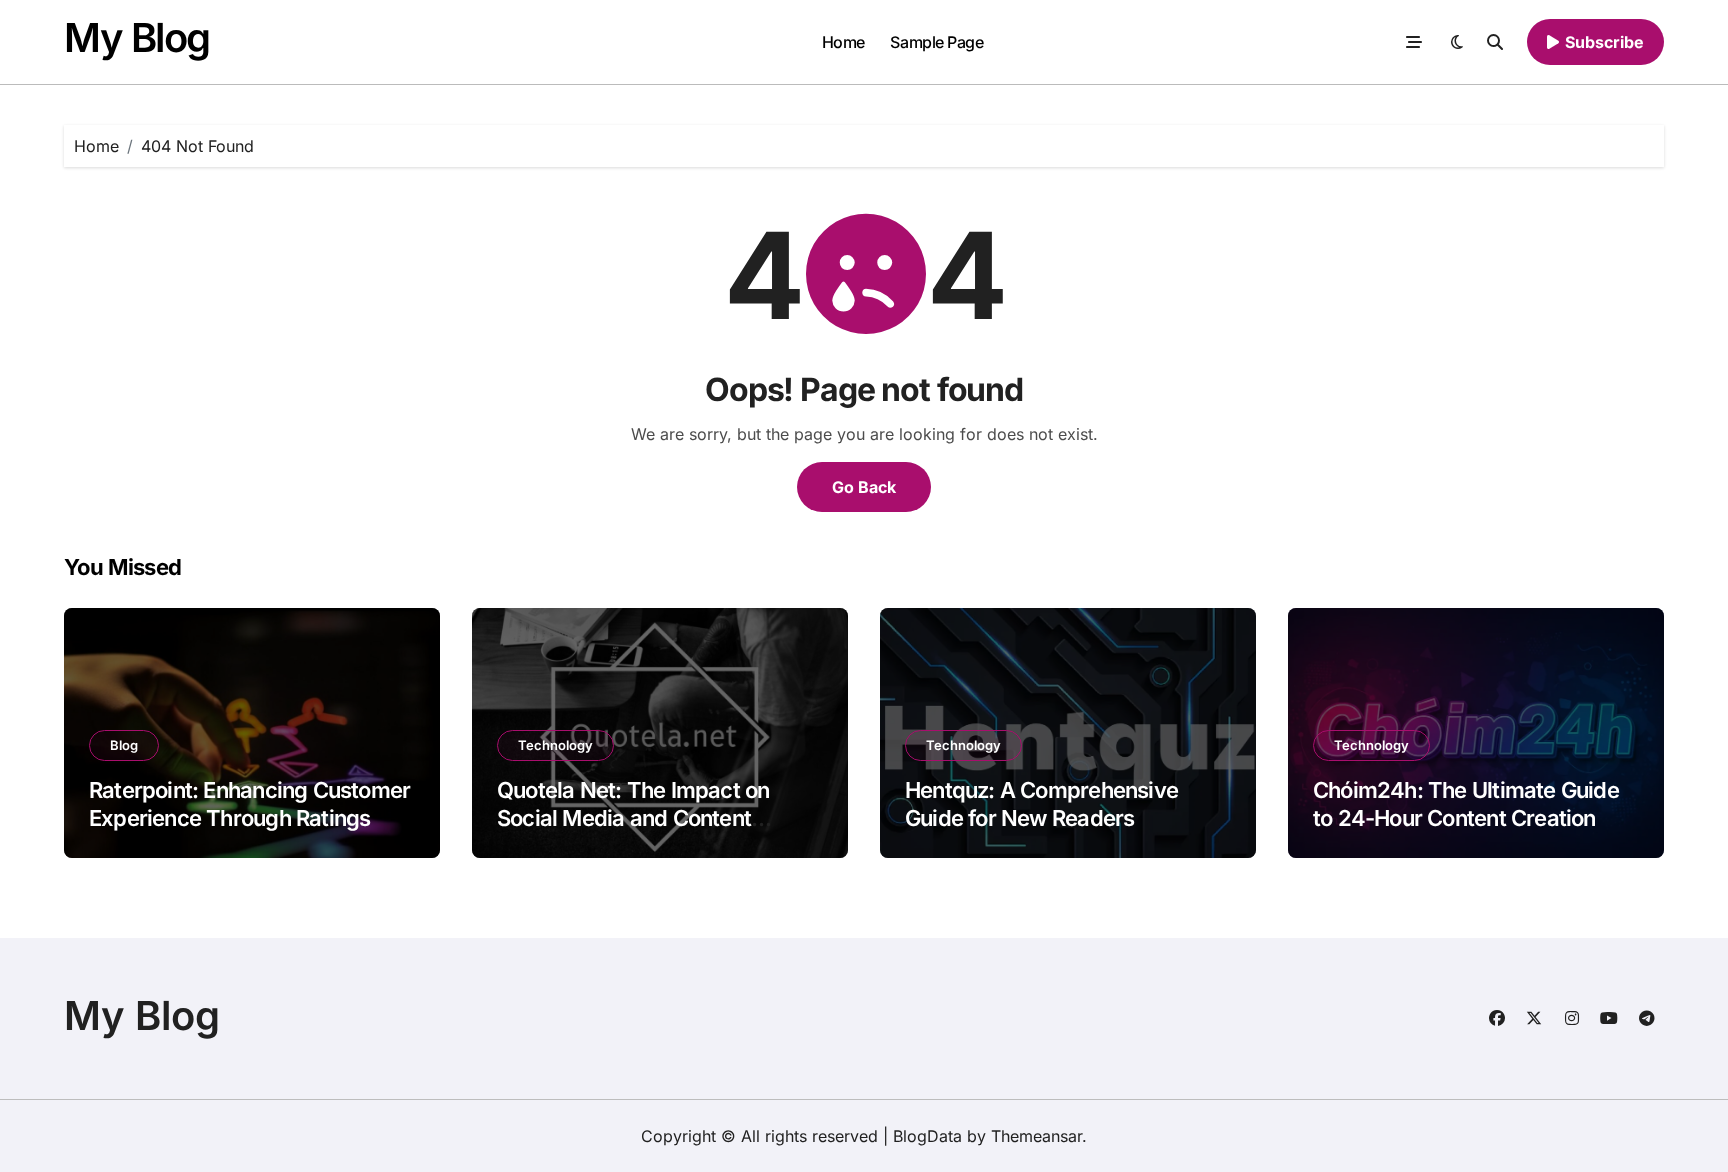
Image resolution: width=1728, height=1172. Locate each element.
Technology (555, 745)
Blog (124, 745)
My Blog (137, 37)
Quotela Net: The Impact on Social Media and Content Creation (633, 818)
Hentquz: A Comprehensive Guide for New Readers (1041, 804)
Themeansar (1036, 1136)
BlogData (927, 1136)
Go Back (864, 487)
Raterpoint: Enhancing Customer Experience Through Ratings (249, 804)
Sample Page (936, 42)
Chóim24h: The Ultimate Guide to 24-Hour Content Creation (1466, 804)
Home (843, 42)
